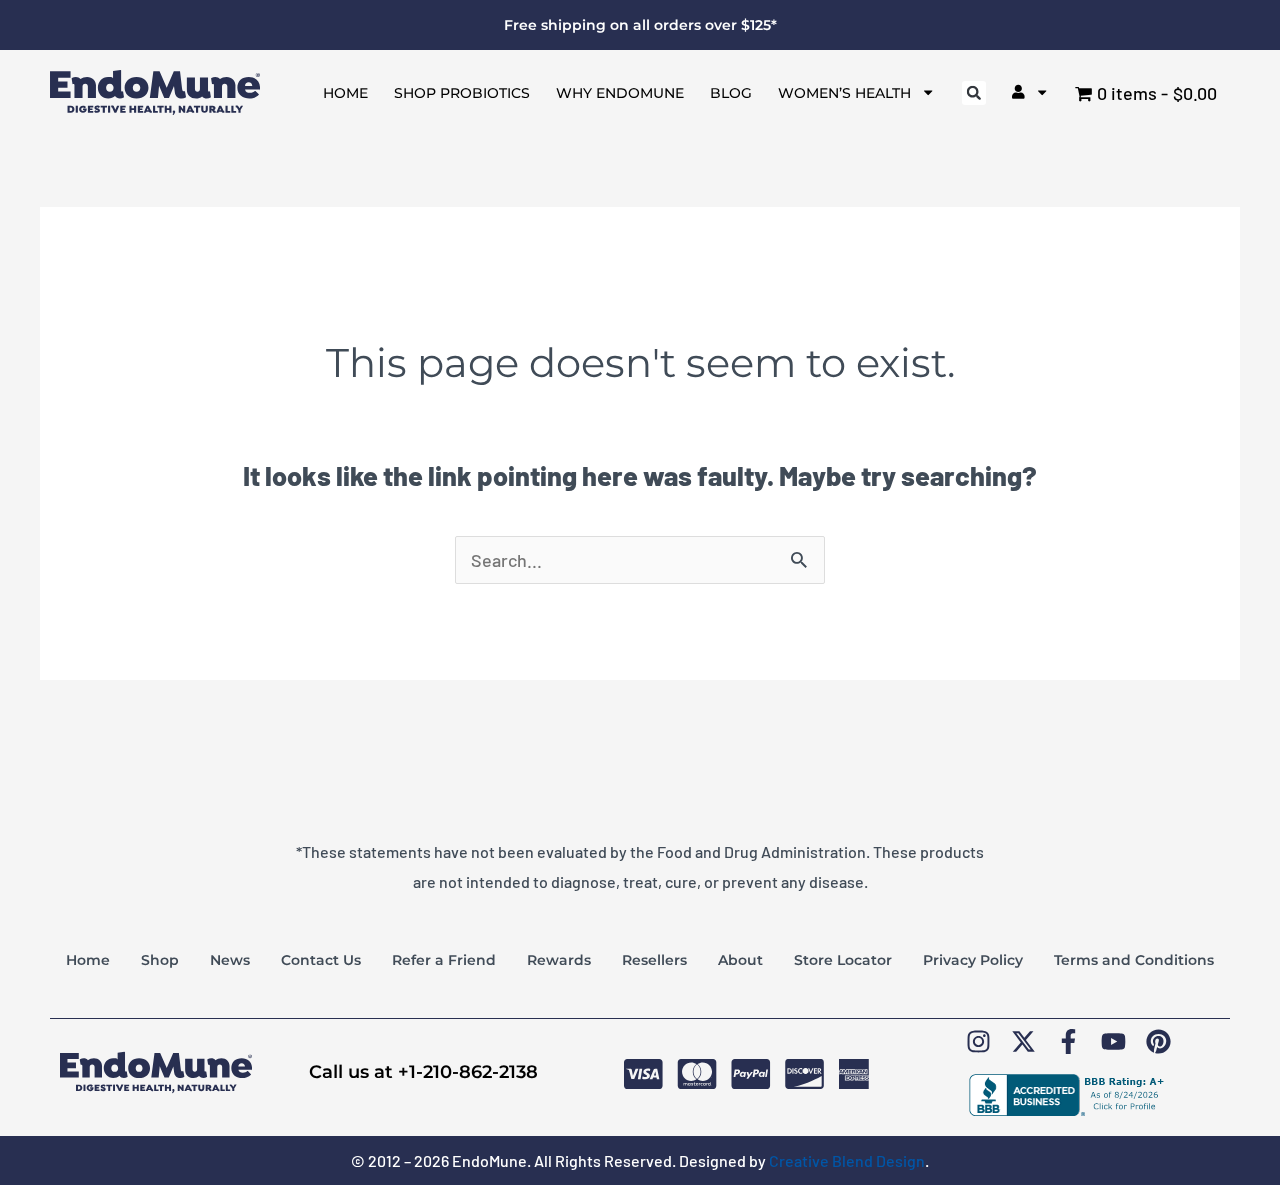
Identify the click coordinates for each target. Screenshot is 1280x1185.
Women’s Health (844, 93)
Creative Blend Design (847, 1160)
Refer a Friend (444, 960)
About (740, 960)
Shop (160, 960)
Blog (731, 93)
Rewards (559, 960)
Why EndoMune (620, 93)
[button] (974, 93)
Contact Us (321, 960)
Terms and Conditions (1134, 960)
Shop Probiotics (462, 93)
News (230, 960)
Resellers (654, 960)
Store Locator (843, 960)
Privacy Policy (973, 960)
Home (345, 93)
